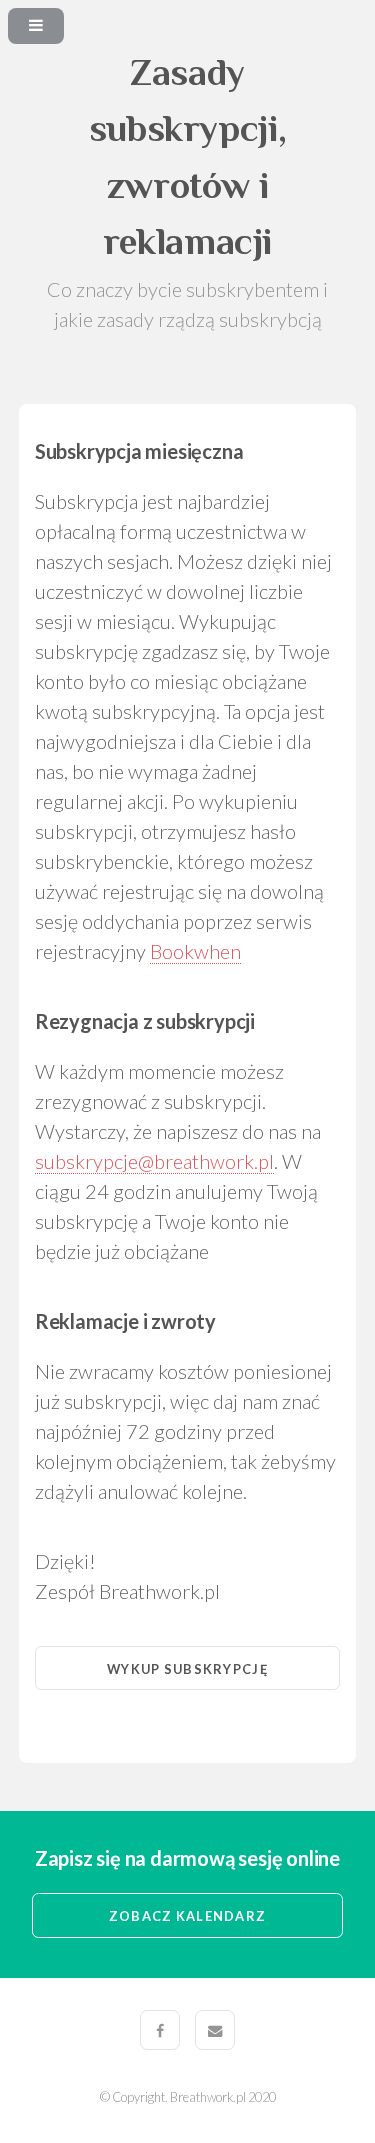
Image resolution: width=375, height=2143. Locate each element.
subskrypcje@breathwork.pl (154, 1161)
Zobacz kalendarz (187, 1916)
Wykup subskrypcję (187, 1669)
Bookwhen (195, 951)
